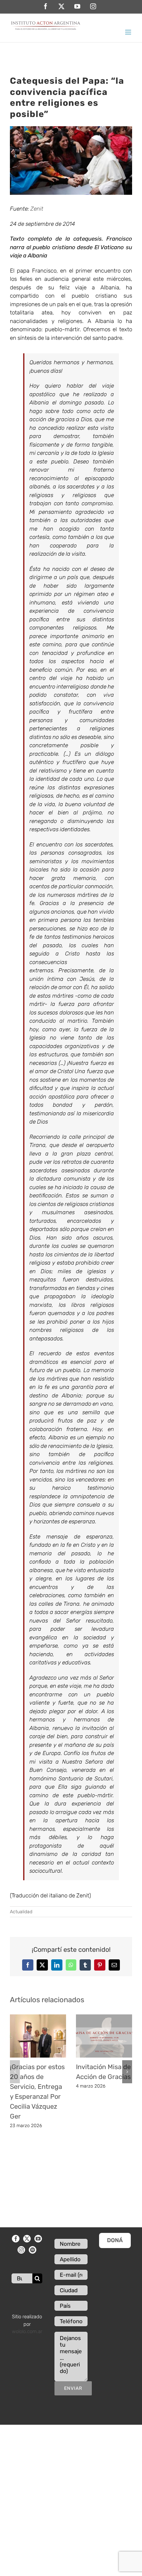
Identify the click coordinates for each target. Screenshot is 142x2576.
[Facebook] (16, 2239)
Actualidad (21, 1912)
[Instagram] (21, 2250)
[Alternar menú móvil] (129, 32)
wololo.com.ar (27, 2331)
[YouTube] (38, 2239)
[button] (15, 2072)
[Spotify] (33, 2250)
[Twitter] (27, 2239)
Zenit (37, 209)
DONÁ (115, 2240)
